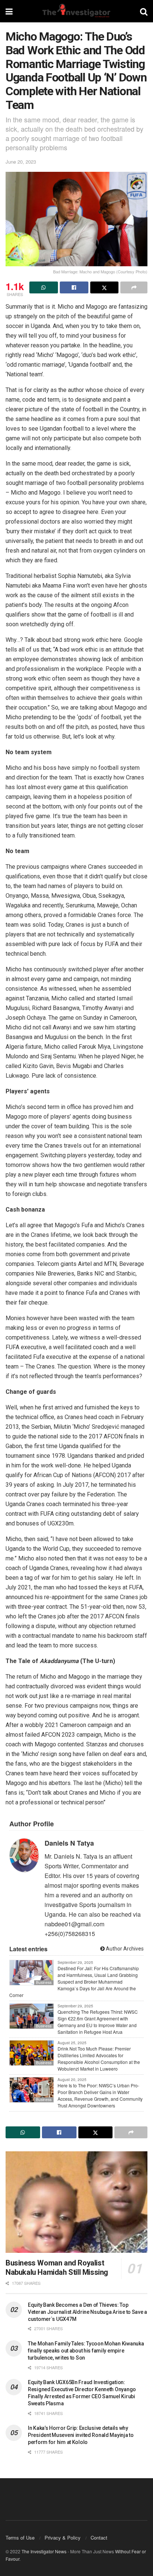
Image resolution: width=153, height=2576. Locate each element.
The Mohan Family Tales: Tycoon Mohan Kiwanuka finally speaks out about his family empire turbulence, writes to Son (86, 2351)
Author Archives (124, 1949)
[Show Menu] (9, 11)
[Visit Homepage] (76, 11)
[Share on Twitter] (105, 287)
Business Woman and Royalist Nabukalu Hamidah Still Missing (57, 2268)
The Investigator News (44, 2551)
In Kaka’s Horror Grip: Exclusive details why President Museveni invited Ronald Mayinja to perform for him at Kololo (81, 2435)
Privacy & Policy (63, 2538)
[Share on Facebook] (74, 287)
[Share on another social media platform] (134, 287)
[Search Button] (144, 11)
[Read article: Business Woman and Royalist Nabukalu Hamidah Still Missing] (76, 2202)
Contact (99, 2538)
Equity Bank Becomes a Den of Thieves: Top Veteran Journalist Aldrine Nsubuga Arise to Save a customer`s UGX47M (87, 2312)
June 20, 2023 (21, 162)
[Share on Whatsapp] (44, 287)
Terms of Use (20, 2538)
